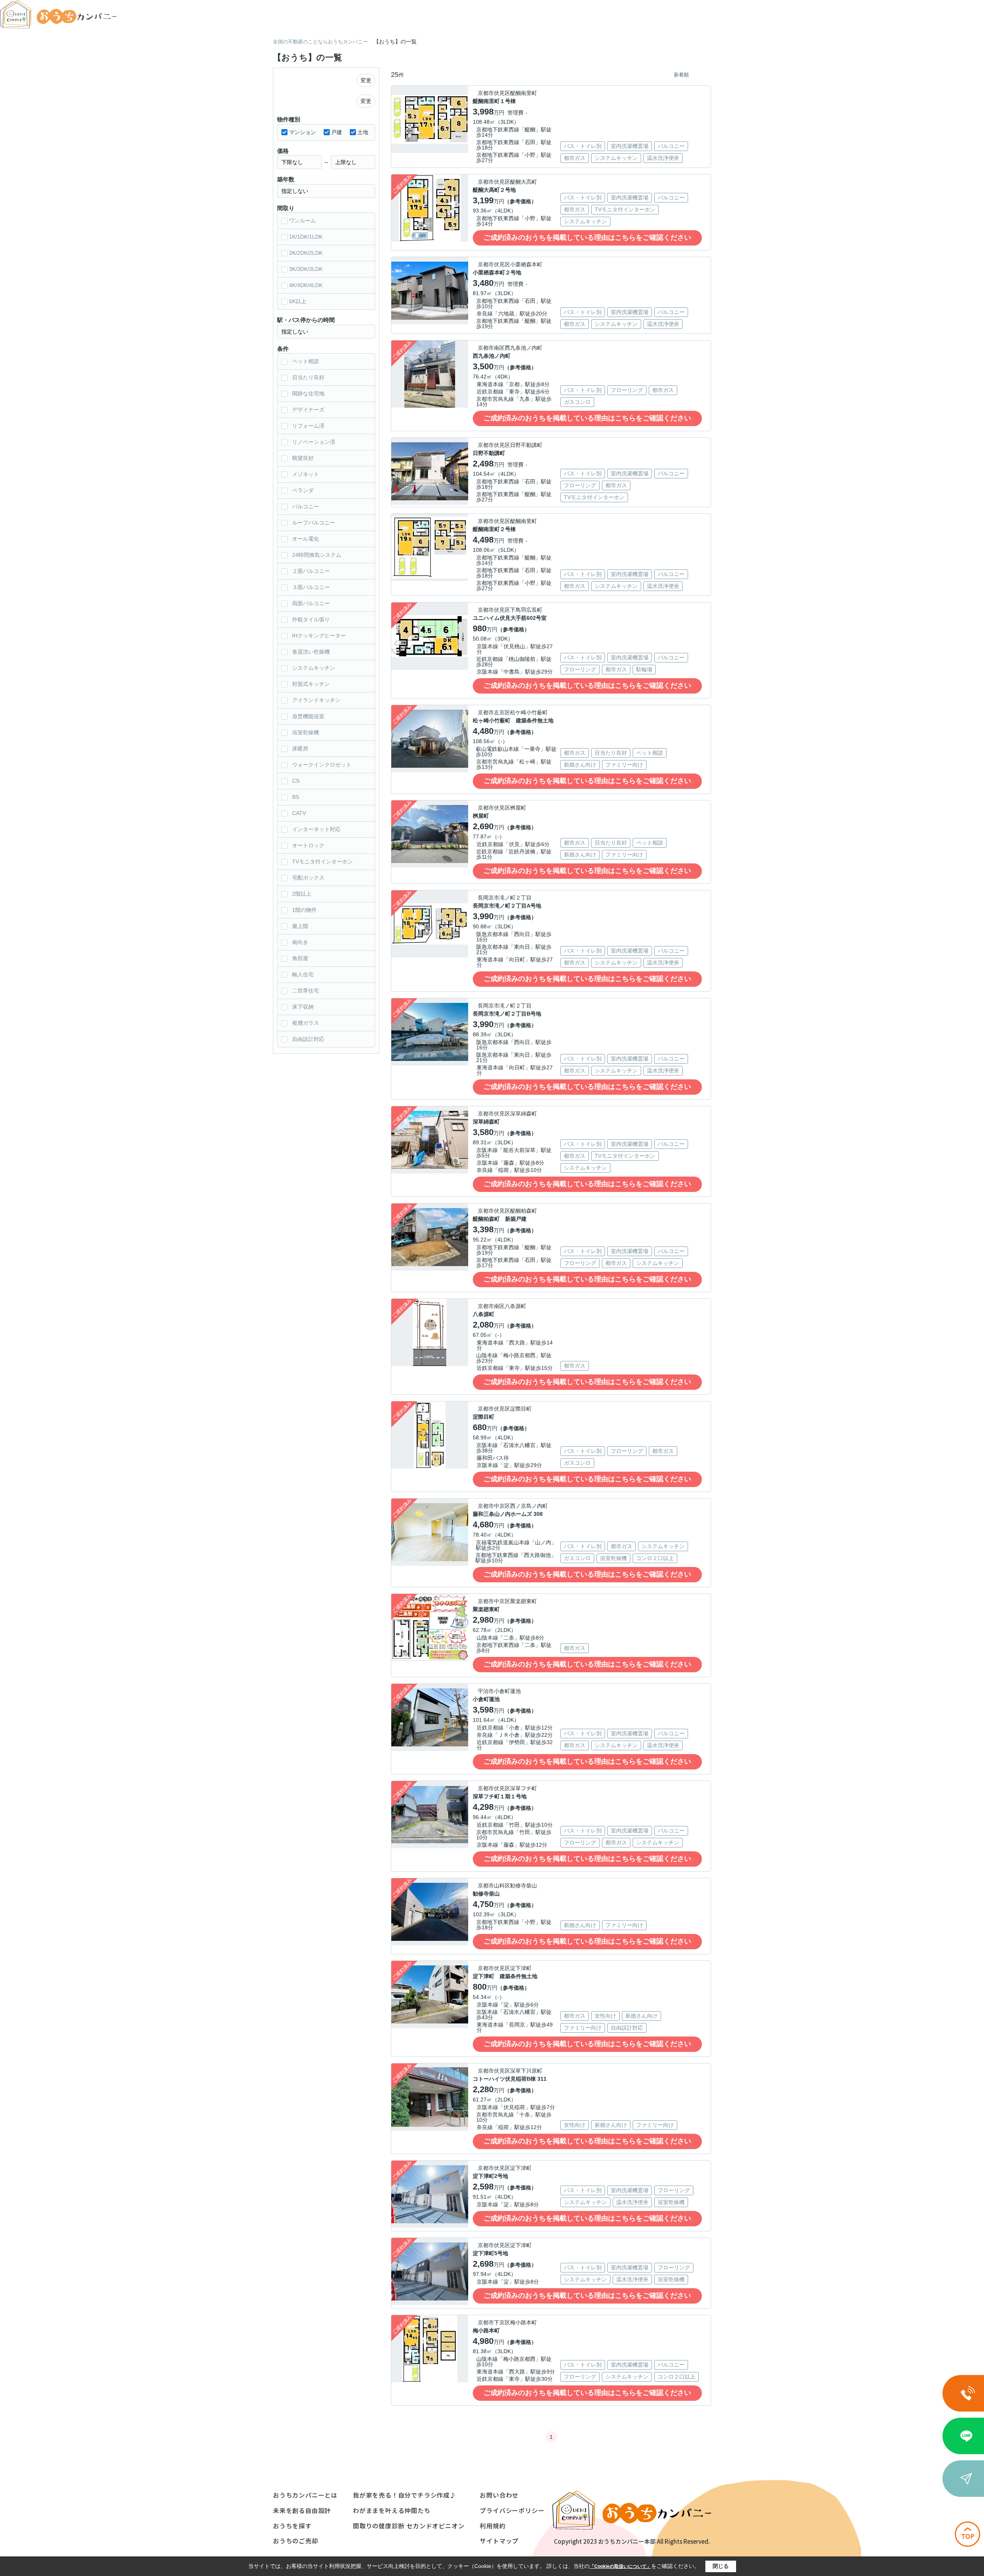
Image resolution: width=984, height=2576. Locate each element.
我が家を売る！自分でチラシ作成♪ (405, 2495)
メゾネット (306, 474)
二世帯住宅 (306, 991)
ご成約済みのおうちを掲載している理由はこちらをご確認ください (587, 237)
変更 (366, 80)
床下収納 (303, 1007)
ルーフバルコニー (314, 523)
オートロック (308, 845)
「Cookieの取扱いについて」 (620, 2566)
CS (296, 781)
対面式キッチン (311, 684)
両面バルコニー (311, 603)
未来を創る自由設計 (302, 2510)
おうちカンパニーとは (305, 2495)
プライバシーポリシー (512, 2510)
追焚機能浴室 (308, 716)
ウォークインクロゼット (322, 765)
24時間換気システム (317, 555)
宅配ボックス (308, 878)
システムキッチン (314, 668)
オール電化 (306, 539)
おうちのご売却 (296, 2541)
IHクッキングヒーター (319, 636)
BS (296, 797)
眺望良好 (303, 458)
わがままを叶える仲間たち (392, 2510)
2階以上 (302, 894)
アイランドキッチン (316, 700)
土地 (363, 132)
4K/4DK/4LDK (306, 285)
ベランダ (303, 490)
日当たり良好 (308, 377)
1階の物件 (304, 910)
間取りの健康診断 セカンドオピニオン (409, 2526)
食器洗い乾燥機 (311, 652)
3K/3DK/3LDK (306, 269)
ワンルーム (303, 221)
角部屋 (300, 958)
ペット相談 (306, 361)
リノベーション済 (314, 442)
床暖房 (300, 749)
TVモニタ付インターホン (322, 861)
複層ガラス (306, 1023)
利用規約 (493, 2526)
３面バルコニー (311, 587)
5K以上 (298, 301)
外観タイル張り (311, 619)
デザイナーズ (308, 410)
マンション (303, 132)
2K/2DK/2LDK (306, 253)
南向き (300, 942)
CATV (299, 813)
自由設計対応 (308, 1039)
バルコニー (306, 506)
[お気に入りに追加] (459, 144)
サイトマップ (499, 2541)
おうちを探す (292, 2526)
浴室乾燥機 (306, 732)
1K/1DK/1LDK (306, 237)
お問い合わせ (499, 2495)
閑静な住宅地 (308, 393)
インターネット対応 (316, 829)
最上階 (300, 926)
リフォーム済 (308, 426)
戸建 (337, 132)
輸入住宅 (303, 974)
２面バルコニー (311, 571)
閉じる (721, 2566)
